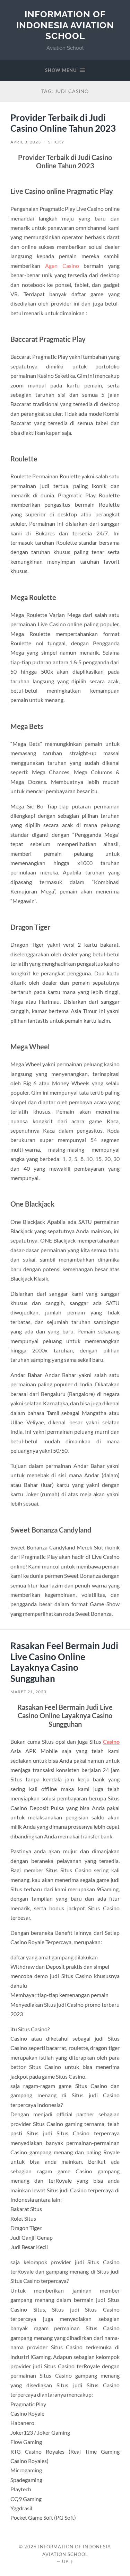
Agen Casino (62, 266)
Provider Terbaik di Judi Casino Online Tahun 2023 (63, 123)
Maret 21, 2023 (28, 1692)
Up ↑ (68, 2561)
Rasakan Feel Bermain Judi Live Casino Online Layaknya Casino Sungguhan (64, 1662)
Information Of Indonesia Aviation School (65, 25)
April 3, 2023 (26, 142)
